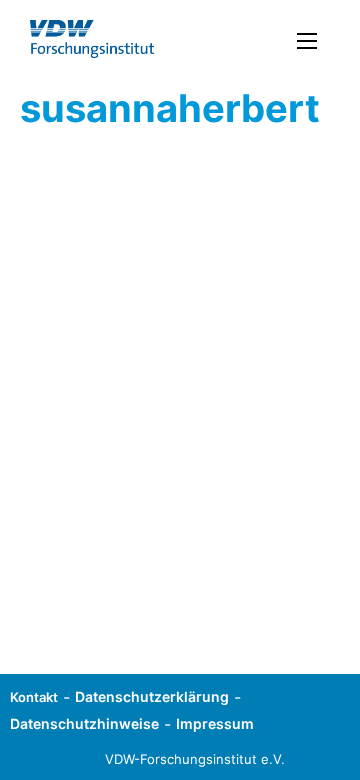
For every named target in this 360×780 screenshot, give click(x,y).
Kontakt (34, 697)
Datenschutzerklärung (152, 696)
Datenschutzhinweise (84, 723)
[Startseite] (92, 39)
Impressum (215, 723)
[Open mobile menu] (307, 41)
